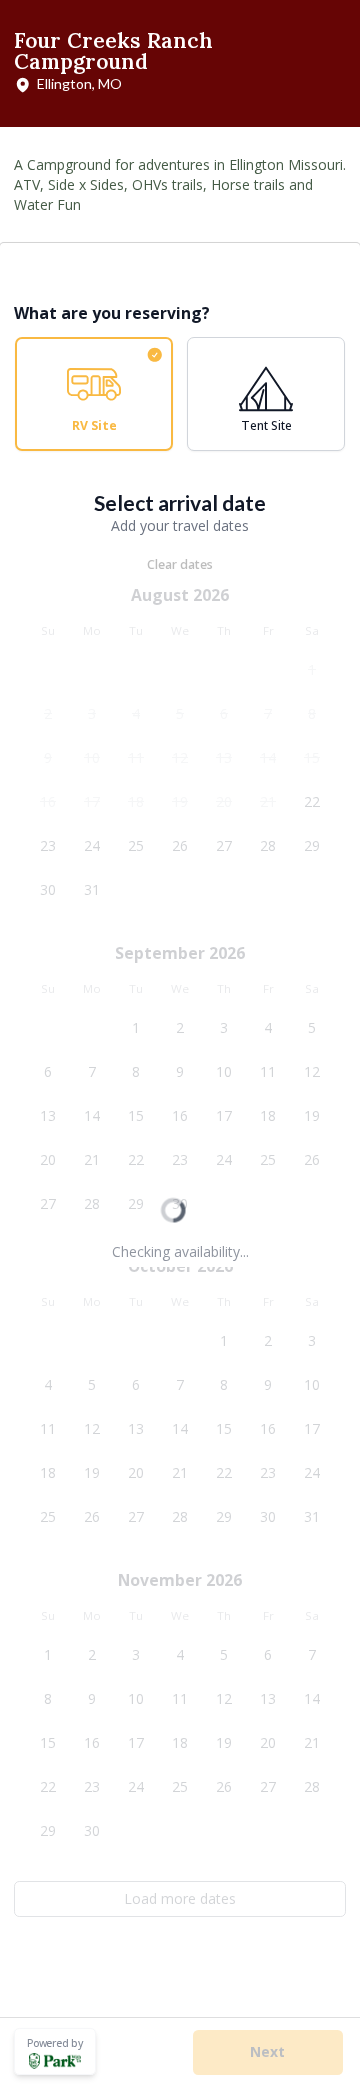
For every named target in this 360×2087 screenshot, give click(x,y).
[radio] (94, 394)
